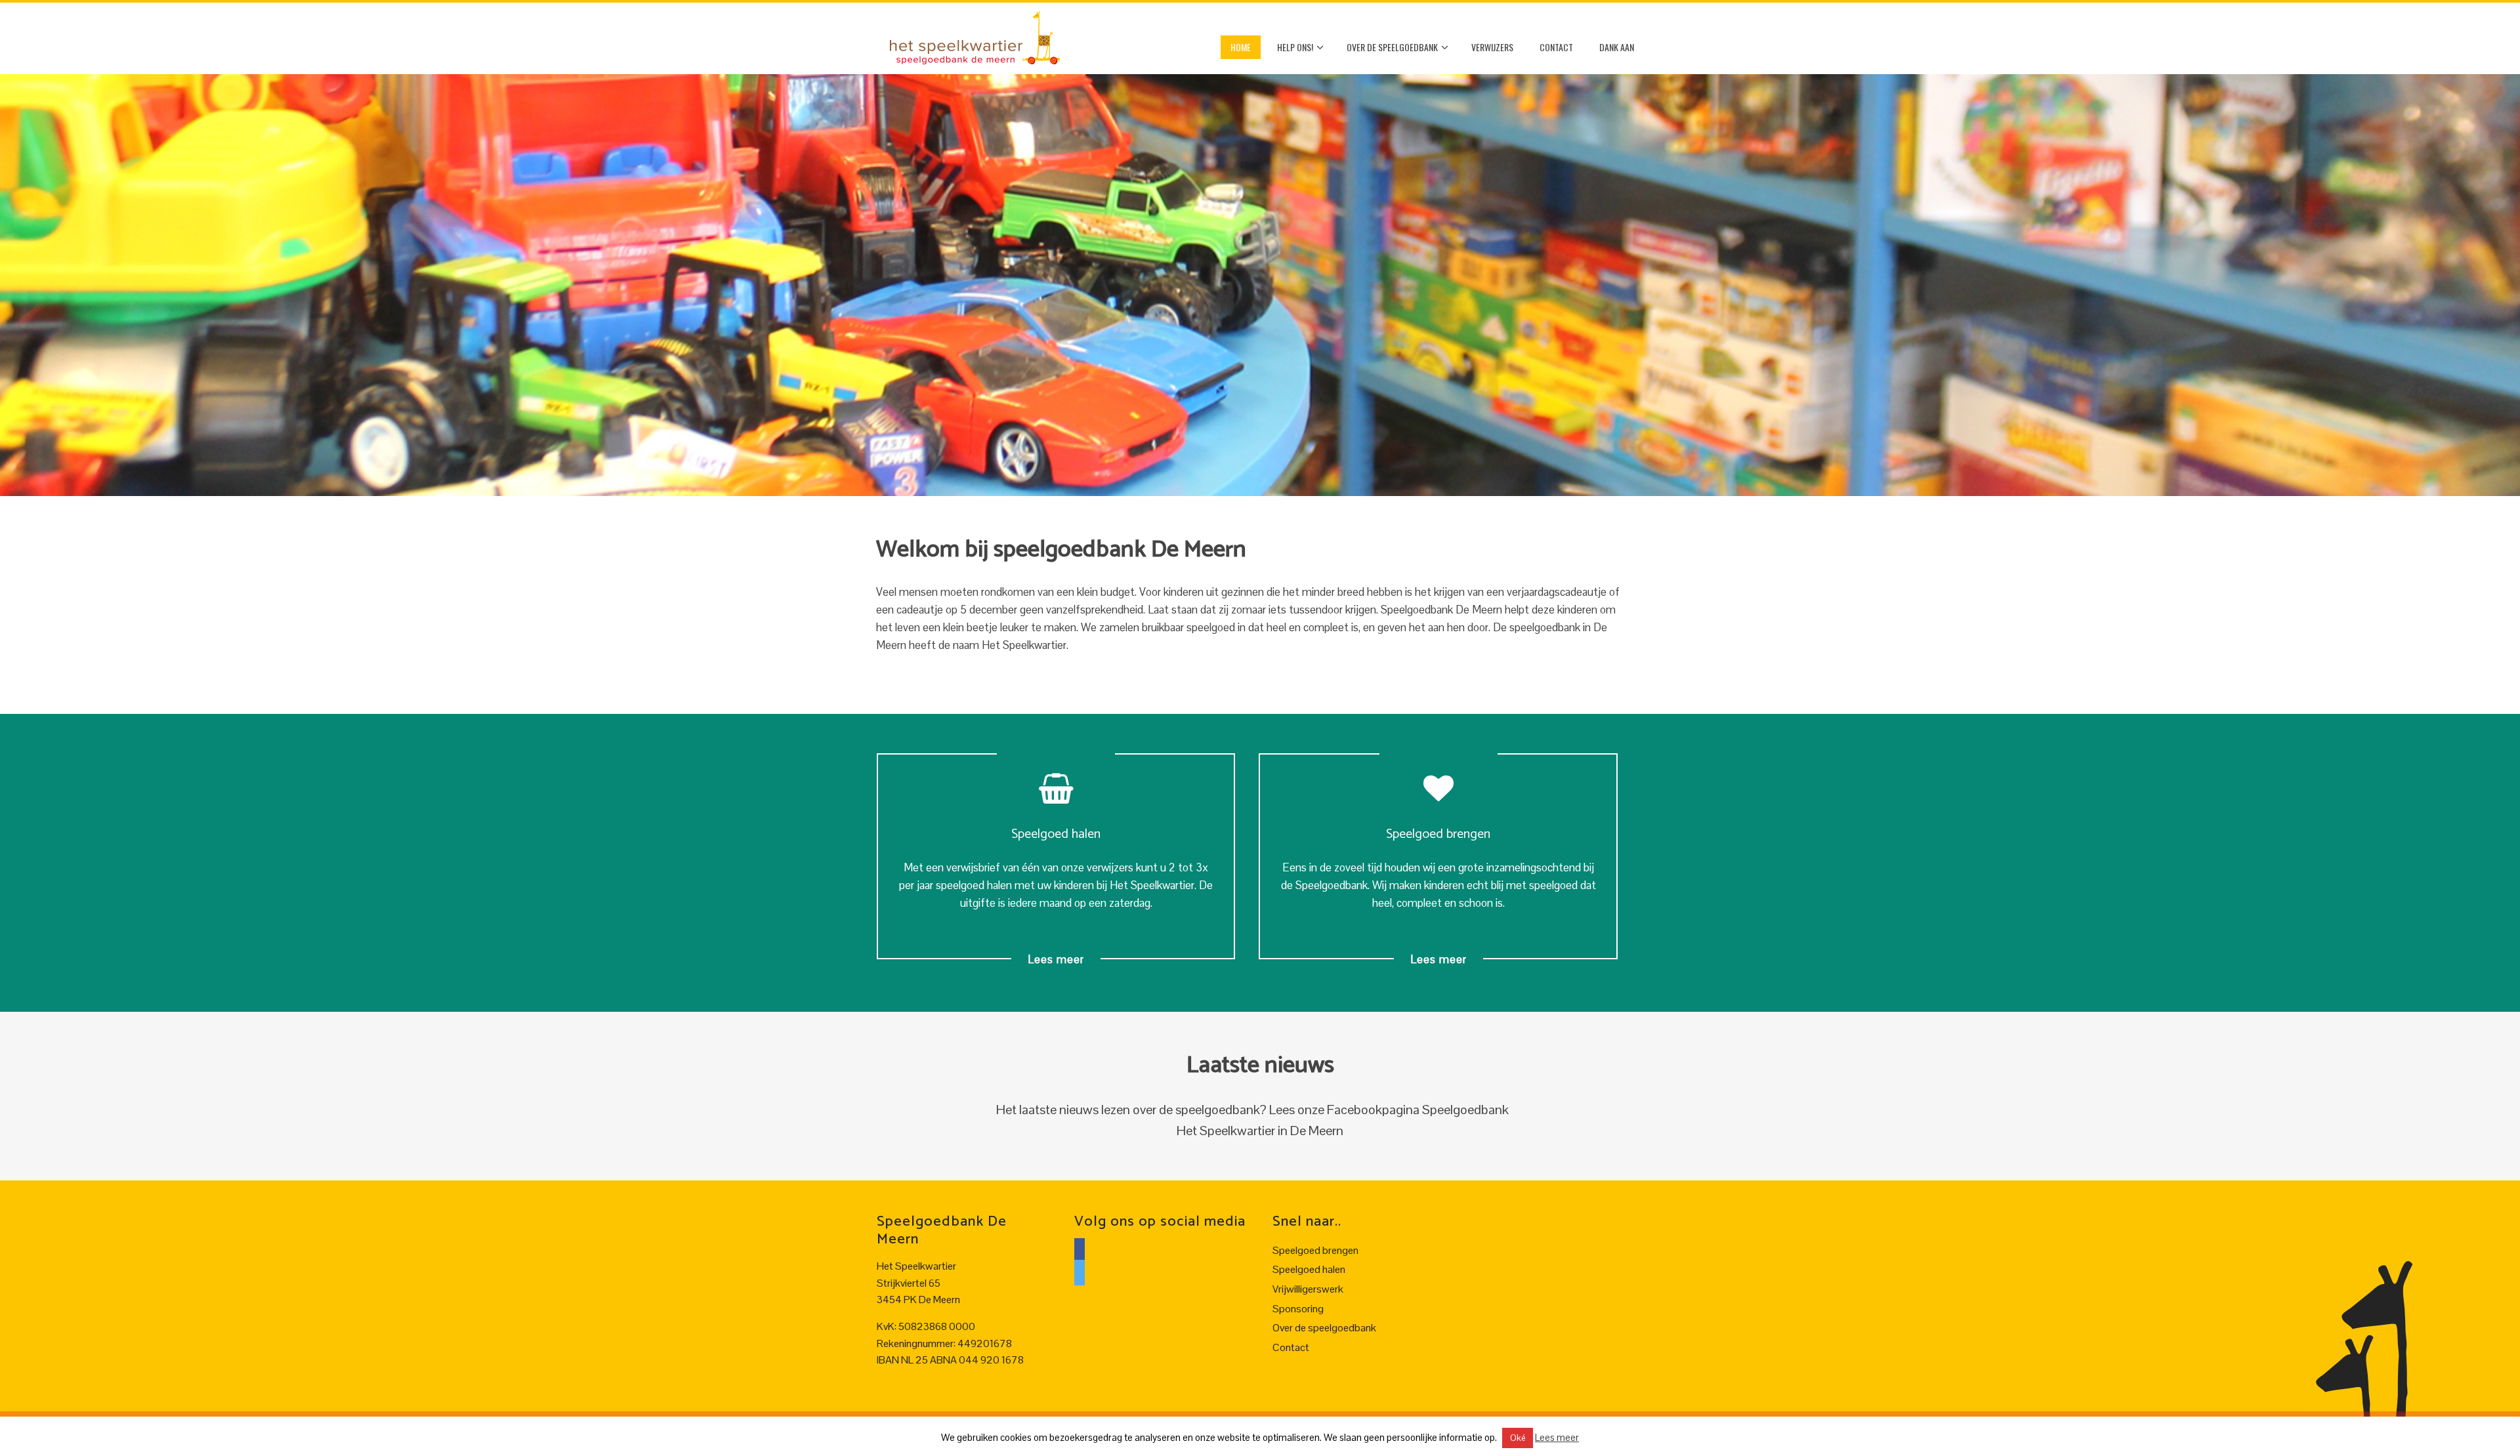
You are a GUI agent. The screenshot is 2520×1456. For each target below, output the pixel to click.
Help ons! (1295, 47)
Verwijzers (1492, 47)
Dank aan (1617, 47)
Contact (1556, 47)
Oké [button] (1518, 1438)
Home (1241, 47)
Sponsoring (1298, 1309)
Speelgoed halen (1309, 1269)
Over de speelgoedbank (1392, 47)
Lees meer (1056, 959)
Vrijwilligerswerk (1308, 1289)
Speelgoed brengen (1315, 1250)
